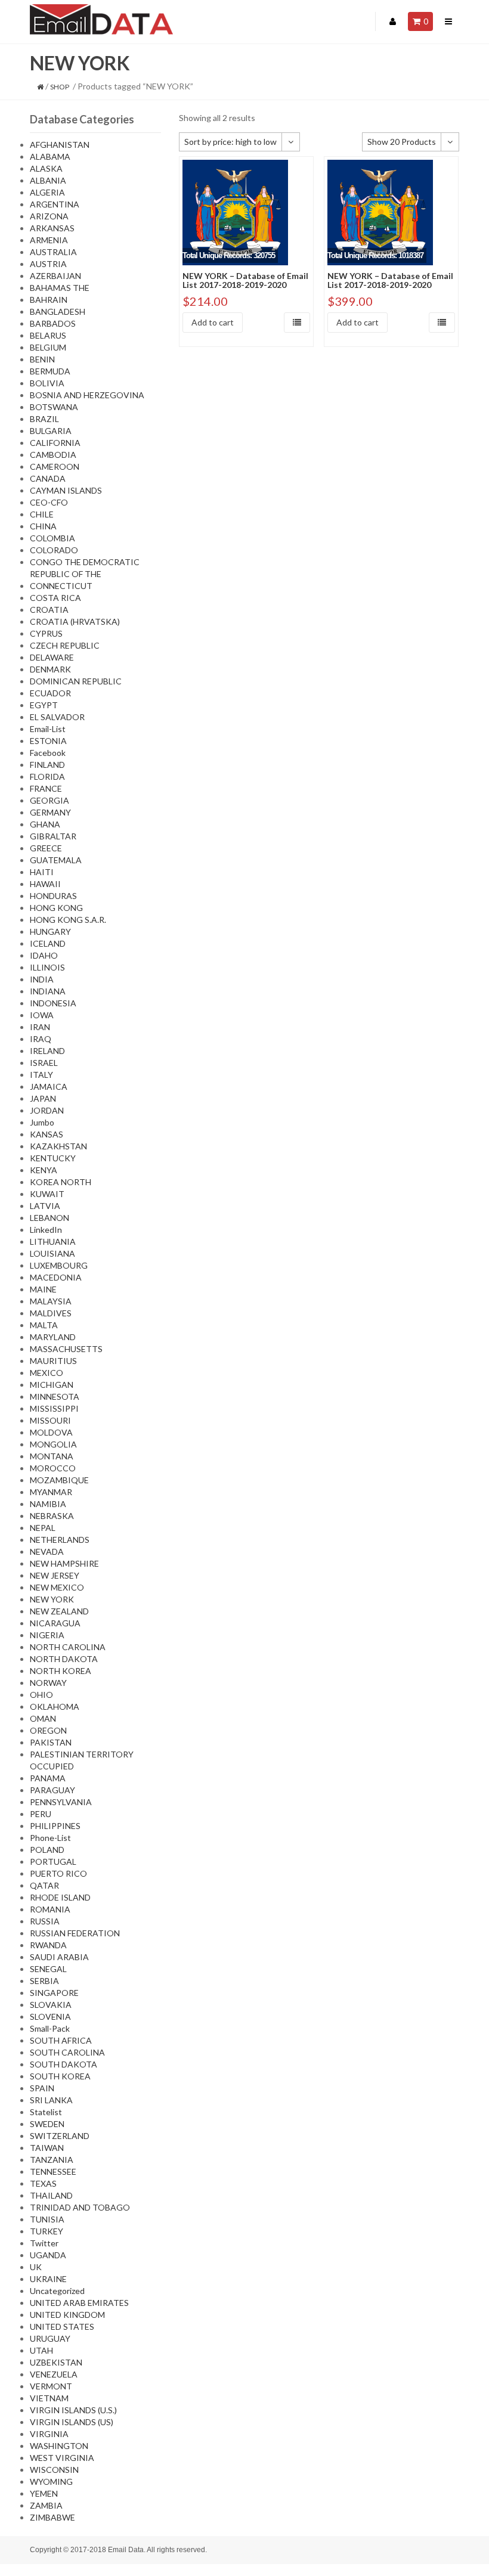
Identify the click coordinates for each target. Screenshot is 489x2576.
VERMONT (51, 2386)
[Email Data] (101, 18)
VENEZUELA (54, 2374)
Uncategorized (57, 2291)
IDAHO (44, 955)
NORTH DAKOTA (64, 1659)
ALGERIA (47, 192)
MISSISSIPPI (54, 1408)
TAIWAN (47, 2148)
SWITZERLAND (60, 2136)
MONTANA (52, 1456)
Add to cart (213, 322)
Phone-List (50, 1838)
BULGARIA (51, 431)
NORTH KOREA (61, 1671)
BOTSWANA (54, 407)
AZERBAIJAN (55, 276)
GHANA (45, 824)
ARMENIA (49, 240)
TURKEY (47, 2231)
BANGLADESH (58, 311)
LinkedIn (46, 1230)
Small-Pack (50, 2028)
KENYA (44, 1170)
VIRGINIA (49, 2434)
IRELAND (47, 1051)
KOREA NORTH (61, 1182)
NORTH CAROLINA (68, 1647)
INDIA (42, 979)
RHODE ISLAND (60, 1897)
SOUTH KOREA (60, 2076)
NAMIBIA (48, 1504)
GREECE (46, 848)
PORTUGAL (53, 1862)
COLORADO (54, 550)
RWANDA (48, 1945)
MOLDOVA (51, 1432)
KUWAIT (47, 1194)
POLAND (47, 1850)
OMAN (43, 1718)
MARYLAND (53, 1337)
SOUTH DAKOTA (64, 2064)
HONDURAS (53, 896)
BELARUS (48, 335)
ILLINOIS (47, 967)
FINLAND (47, 765)
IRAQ (41, 1039)
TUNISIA (47, 2219)
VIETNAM (49, 2398)
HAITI (42, 872)
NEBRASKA (52, 1516)
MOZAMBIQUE (59, 1480)
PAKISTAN (51, 1742)
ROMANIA (50, 1909)
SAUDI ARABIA (59, 1957)
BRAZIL (44, 419)
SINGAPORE (54, 1993)
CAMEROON (55, 466)
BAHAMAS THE (60, 288)
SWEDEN (47, 2124)
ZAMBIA (46, 2505)
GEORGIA (49, 800)
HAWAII (45, 884)
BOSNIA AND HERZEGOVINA (87, 395)
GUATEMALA (56, 860)
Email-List (48, 729)
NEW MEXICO (57, 1587)
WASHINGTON (59, 2446)
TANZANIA (52, 2160)
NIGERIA (47, 1635)
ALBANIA (48, 180)
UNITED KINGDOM (67, 2315)
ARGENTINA (55, 204)
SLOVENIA (50, 2017)
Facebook (48, 753)
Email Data (126, 2550)
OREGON (48, 1730)
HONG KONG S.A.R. (68, 920)
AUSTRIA (48, 264)
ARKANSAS (52, 228)
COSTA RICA (55, 598)
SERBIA (44, 1981)
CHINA (43, 526)
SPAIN (42, 2088)
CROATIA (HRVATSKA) (75, 621)
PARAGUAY (52, 1790)
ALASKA (46, 168)
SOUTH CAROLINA (67, 2052)
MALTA (44, 1325)
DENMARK (50, 669)
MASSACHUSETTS (66, 1349)
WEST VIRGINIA (62, 2458)
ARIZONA (49, 216)
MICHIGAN (52, 1385)
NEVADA (47, 1552)
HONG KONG (56, 908)
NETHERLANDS (60, 1540)
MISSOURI (50, 1420)
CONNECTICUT (61, 586)
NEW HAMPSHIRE (64, 1563)
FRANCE (46, 788)
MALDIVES (51, 1313)
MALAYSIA (51, 1301)
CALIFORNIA (55, 443)
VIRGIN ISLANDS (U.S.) (73, 2410)
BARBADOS (53, 323)
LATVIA (45, 1206)
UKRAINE (48, 2279)
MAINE (43, 1289)
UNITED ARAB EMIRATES (79, 2303)
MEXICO (47, 1373)
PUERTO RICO (58, 1873)
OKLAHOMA (55, 1707)
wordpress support (268, 2570)
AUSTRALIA (53, 252)
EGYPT (44, 705)
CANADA (48, 478)
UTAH (41, 2350)
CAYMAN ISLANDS (66, 490)
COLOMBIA (52, 538)
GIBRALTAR (53, 836)
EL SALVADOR (57, 717)
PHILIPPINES (55, 1826)
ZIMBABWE (52, 2517)
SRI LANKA (51, 2100)
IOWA (42, 1015)
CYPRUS (46, 633)
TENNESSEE (53, 2172)
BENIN (42, 359)
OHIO (41, 1695)
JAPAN (43, 1098)
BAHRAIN (49, 300)
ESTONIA (48, 741)
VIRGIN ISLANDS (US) (72, 2422)
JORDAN (47, 1110)
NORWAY (48, 1683)
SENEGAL (48, 1969)
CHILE (42, 514)
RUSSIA (45, 1921)
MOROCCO (53, 1468)
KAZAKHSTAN (58, 1146)
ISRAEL (44, 1063)
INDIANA (48, 991)
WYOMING (51, 2482)
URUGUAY (50, 2338)
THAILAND (51, 2195)
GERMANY (50, 812)
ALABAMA (50, 156)
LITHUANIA (53, 1241)
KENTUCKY (53, 1158)
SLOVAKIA (51, 2005)
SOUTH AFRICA (61, 2040)
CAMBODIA (53, 455)
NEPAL (43, 1528)
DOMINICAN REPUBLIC (76, 681)
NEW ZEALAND (59, 1611)
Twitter (44, 2243)
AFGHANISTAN (60, 145)
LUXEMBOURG (59, 1265)
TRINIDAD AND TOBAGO (80, 2207)
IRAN (40, 1027)
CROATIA (49, 610)
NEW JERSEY (55, 1575)
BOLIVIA (47, 383)
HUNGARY (50, 931)
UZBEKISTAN (56, 2362)
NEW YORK (52, 1599)
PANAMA (48, 1778)
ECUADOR (50, 693)
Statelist (46, 2112)
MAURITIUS (53, 1361)
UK (36, 2267)
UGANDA (48, 2255)
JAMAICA (49, 1086)
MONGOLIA (53, 1444)
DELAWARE (52, 657)
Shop (60, 87)
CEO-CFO (49, 502)
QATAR (44, 1885)
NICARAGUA (55, 1623)
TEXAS (43, 2183)
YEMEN (44, 2493)
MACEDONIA (56, 1277)
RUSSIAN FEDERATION (75, 1933)
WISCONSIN (54, 2470)
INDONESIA (53, 1003)
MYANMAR (51, 1492)
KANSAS (47, 1134)
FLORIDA (47, 776)
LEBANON (49, 1218)
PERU (41, 1814)
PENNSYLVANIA (61, 1802)
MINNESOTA (55, 1397)
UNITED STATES (62, 2327)
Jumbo (42, 1122)
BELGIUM (48, 347)
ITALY (41, 1075)
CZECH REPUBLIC (65, 645)
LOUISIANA (52, 1253)
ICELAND (48, 943)
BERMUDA (50, 371)
